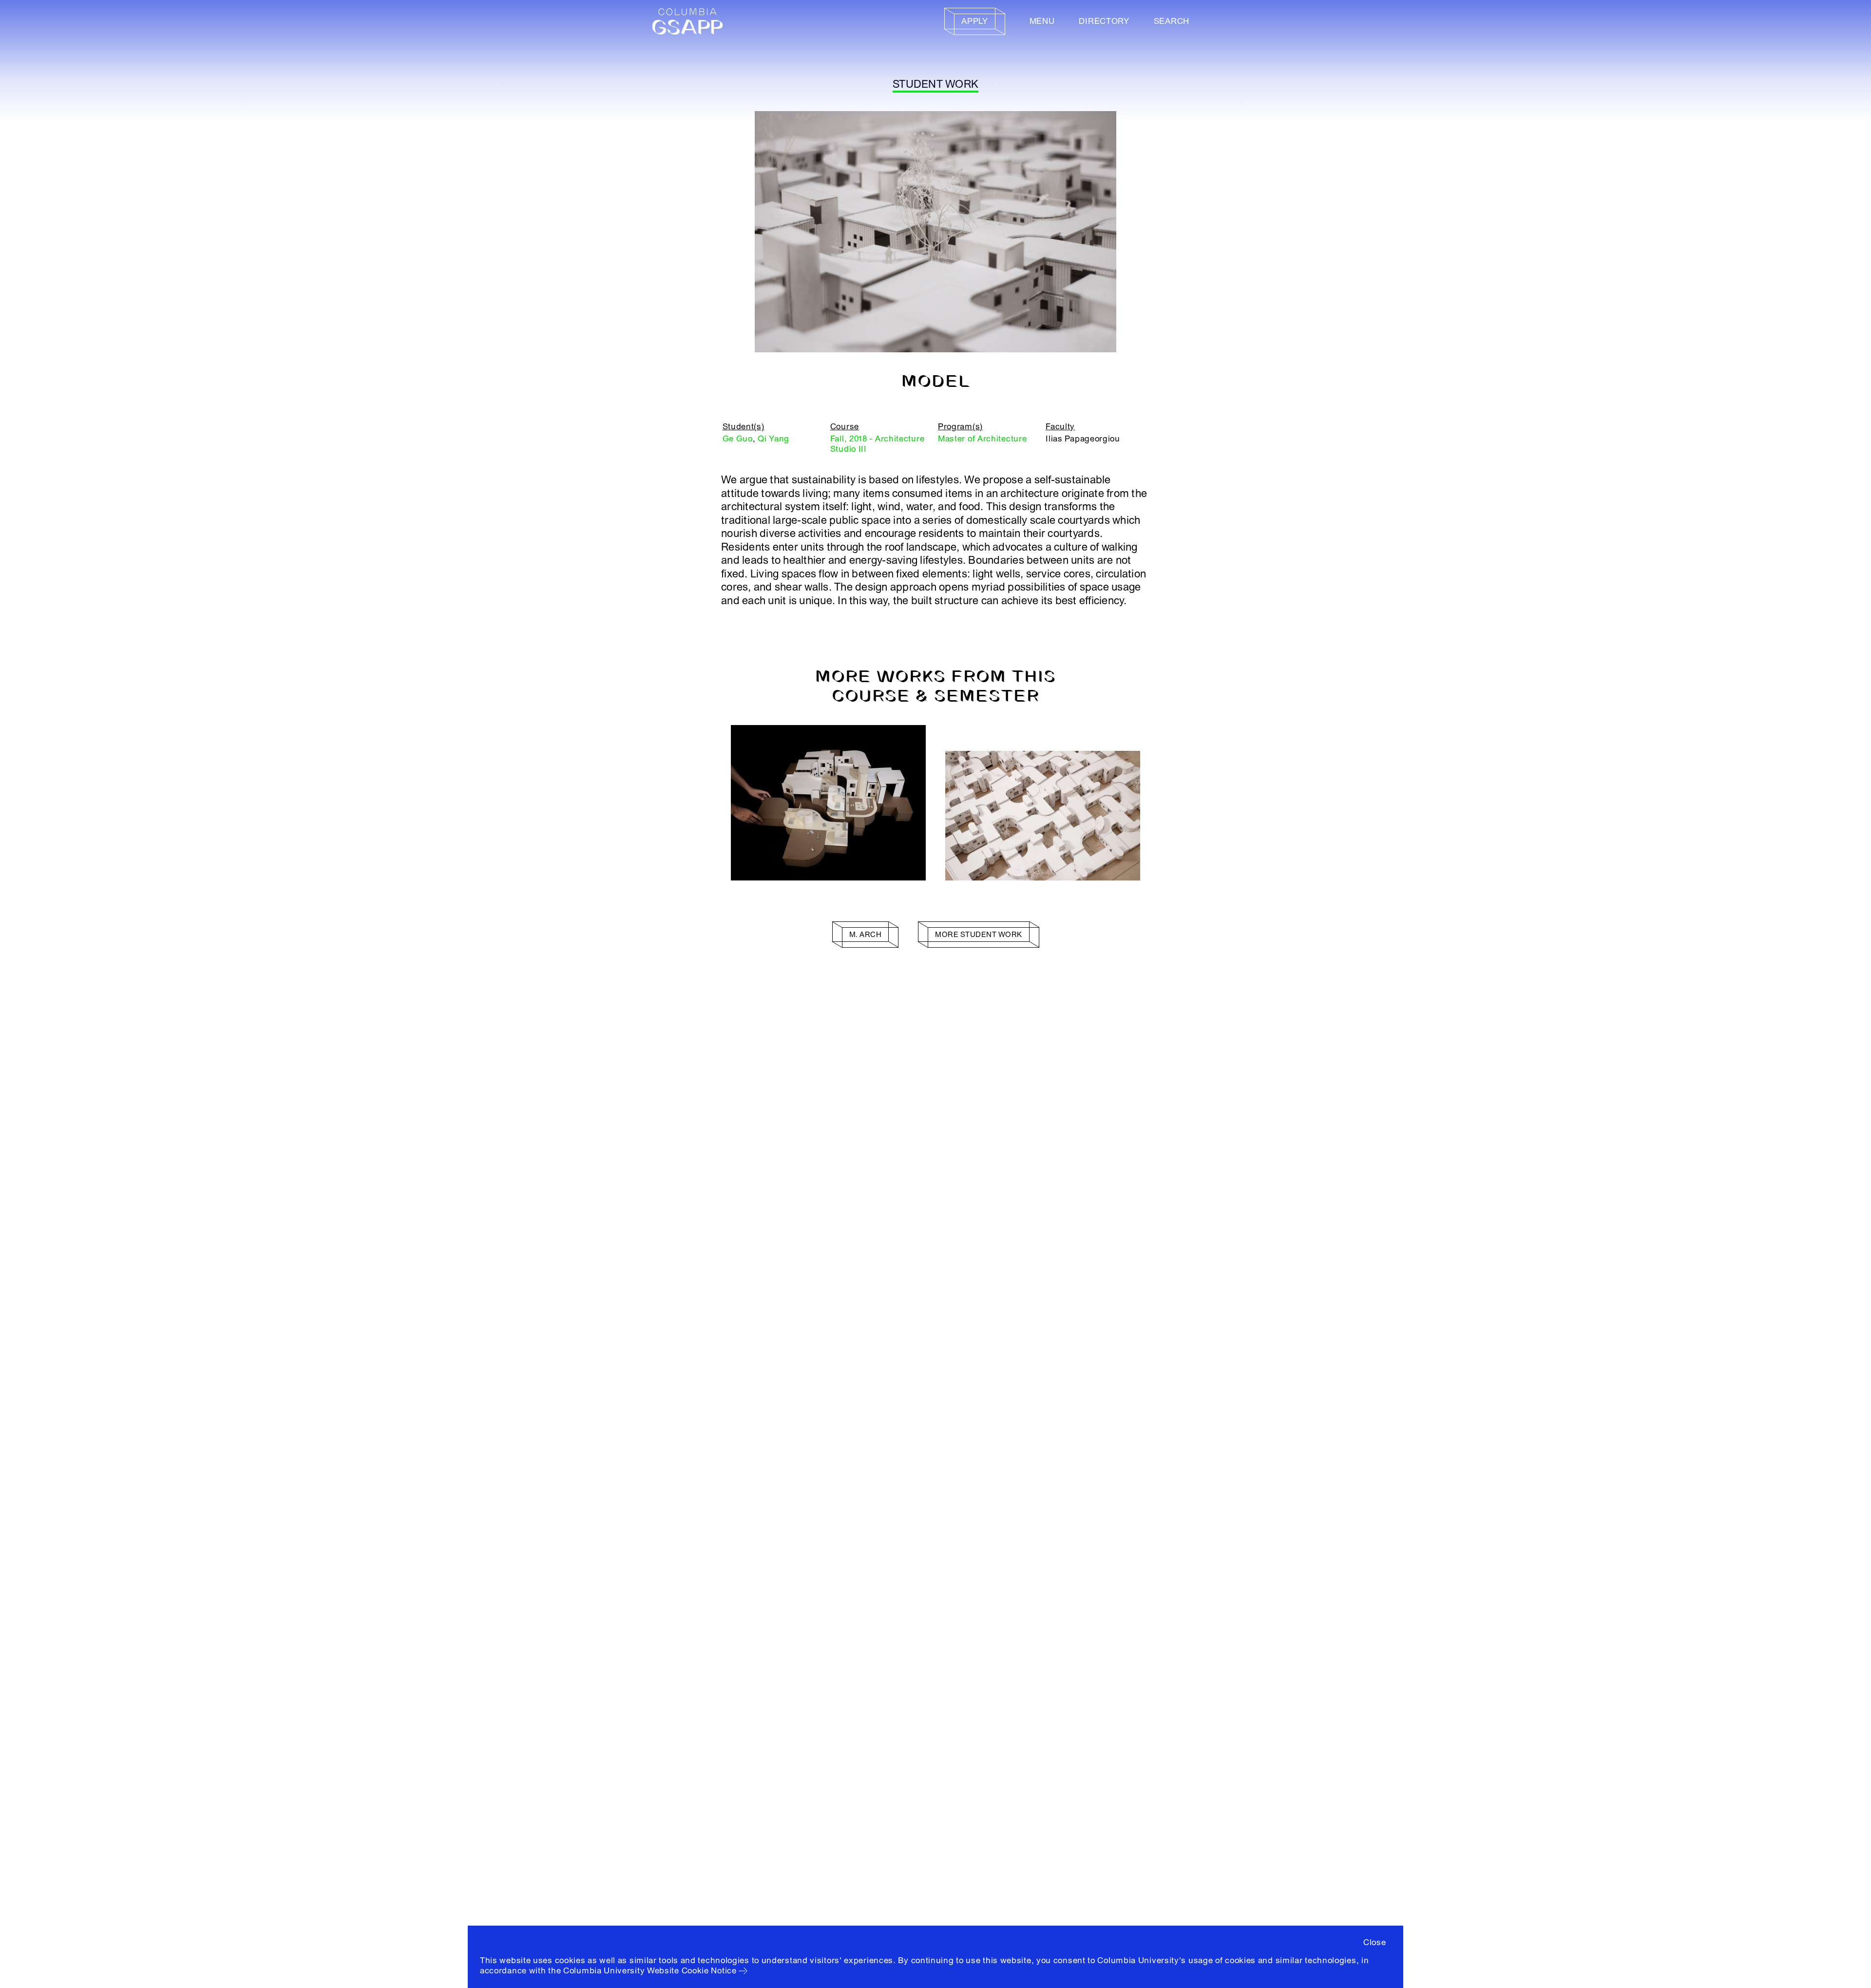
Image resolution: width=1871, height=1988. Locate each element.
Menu (1042, 21)
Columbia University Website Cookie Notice (650, 1971)
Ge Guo (738, 439)
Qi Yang (773, 439)
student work (935, 84)
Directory (1104, 21)
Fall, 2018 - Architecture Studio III (878, 444)
